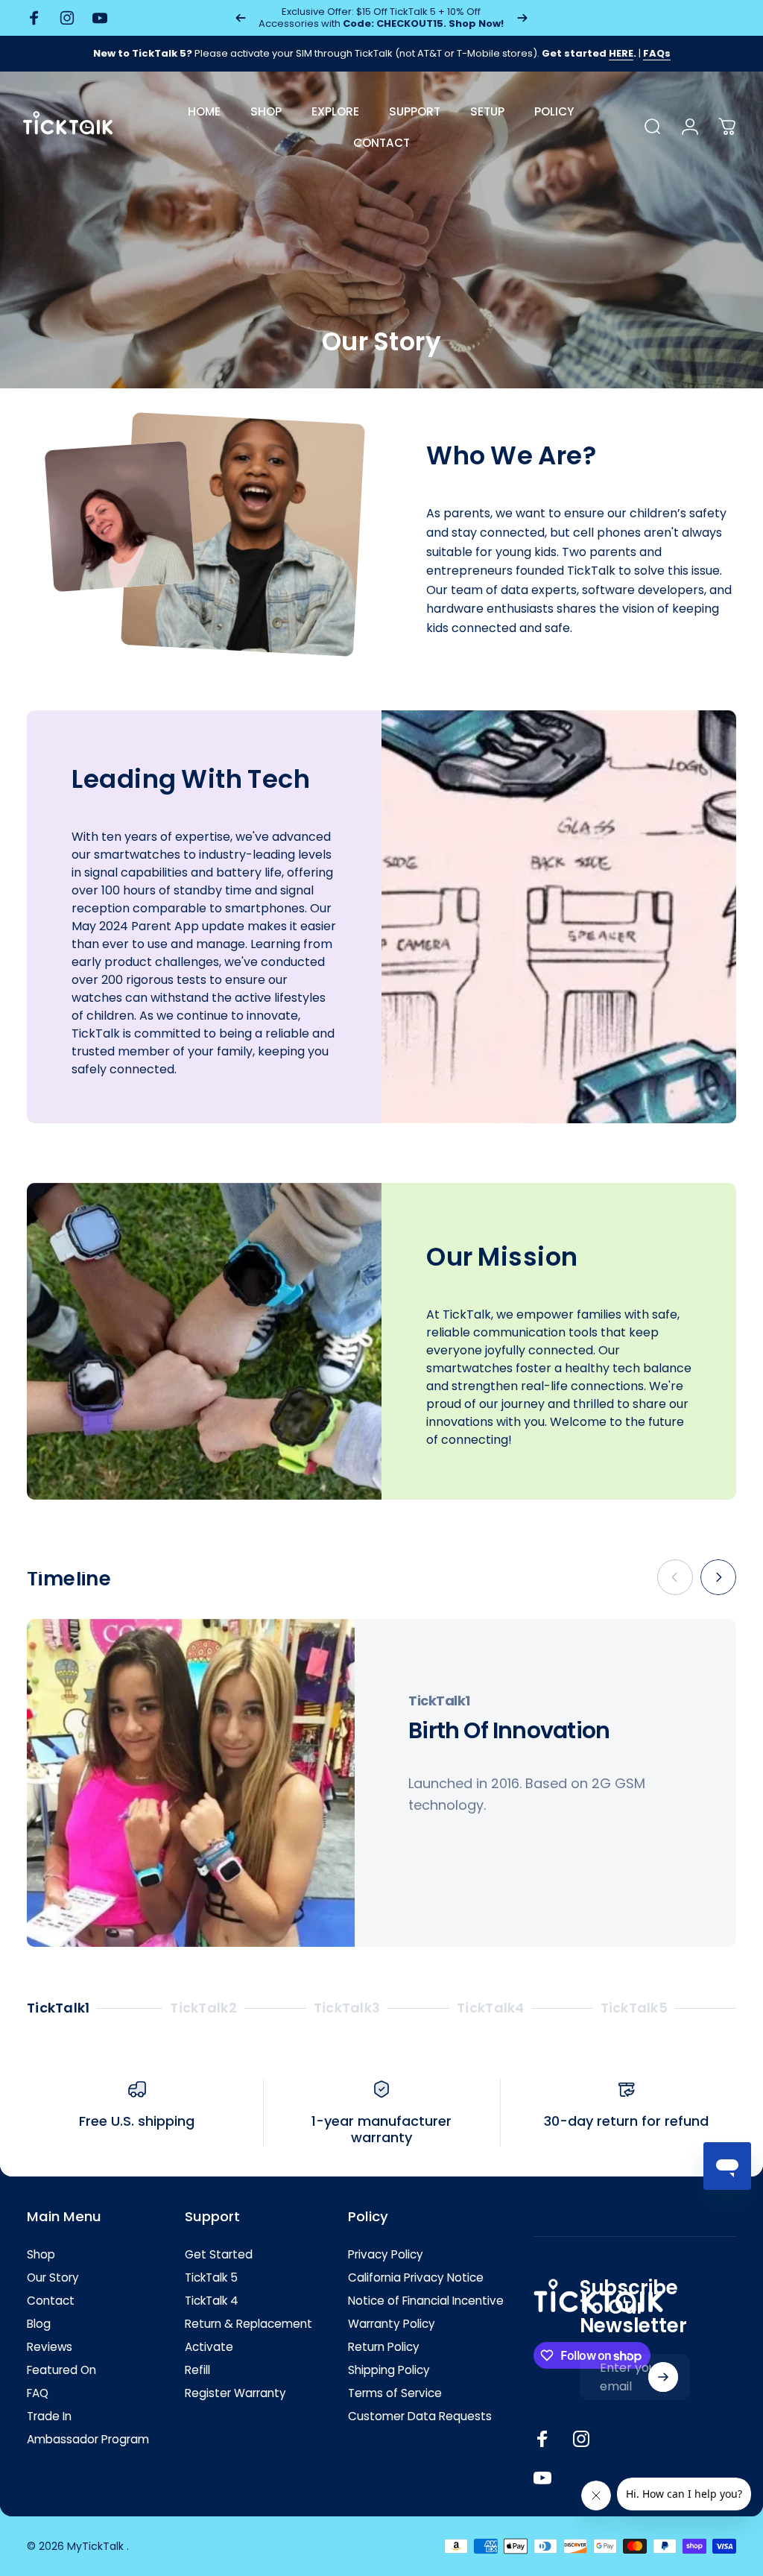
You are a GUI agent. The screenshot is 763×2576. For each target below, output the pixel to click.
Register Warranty (235, 2393)
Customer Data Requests (420, 2416)
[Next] (522, 18)
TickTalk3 (347, 2009)
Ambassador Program (88, 2439)
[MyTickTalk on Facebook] (542, 2439)
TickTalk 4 (212, 2301)
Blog (39, 2324)
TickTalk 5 (211, 2277)
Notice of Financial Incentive (426, 2301)
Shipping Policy (389, 2370)
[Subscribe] (663, 2377)
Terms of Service (395, 2393)
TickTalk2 (203, 2009)
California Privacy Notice (416, 2277)
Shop (41, 2254)
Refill (197, 2370)
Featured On (61, 2370)
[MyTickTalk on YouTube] (542, 2478)
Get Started (219, 2254)
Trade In (49, 2416)
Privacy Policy (386, 2254)
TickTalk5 (634, 2009)
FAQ (38, 2393)
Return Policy (384, 2347)
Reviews (50, 2347)
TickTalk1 (58, 2009)
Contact (51, 2301)
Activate (209, 2347)
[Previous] (241, 18)
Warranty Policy (392, 2324)
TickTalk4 (490, 2009)
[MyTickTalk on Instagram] (581, 2439)
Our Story (53, 2277)
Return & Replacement (248, 2324)
